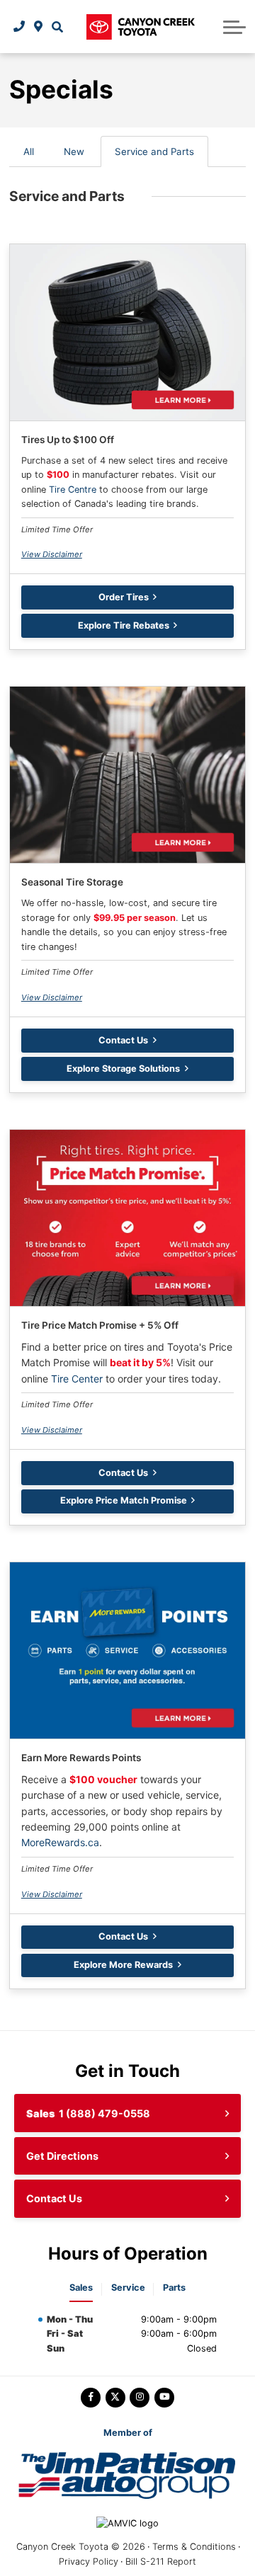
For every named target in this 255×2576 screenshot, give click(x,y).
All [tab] (29, 151)
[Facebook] (91, 2398)
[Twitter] (115, 2398)
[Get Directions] (39, 27)
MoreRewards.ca (60, 1842)
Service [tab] (128, 2288)
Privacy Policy (89, 2561)
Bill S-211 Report (161, 2561)
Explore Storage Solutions (123, 1069)
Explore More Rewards (123, 1965)
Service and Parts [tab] (154, 151)
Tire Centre (73, 490)
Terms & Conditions (194, 2547)
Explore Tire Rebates (124, 625)
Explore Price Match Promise (124, 1500)
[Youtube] (164, 2398)
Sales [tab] (81, 2288)
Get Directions (62, 2156)
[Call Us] (19, 27)
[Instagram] (140, 2398)
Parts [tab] (174, 2288)
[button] (57, 27)
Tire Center (77, 1379)
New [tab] (74, 151)
